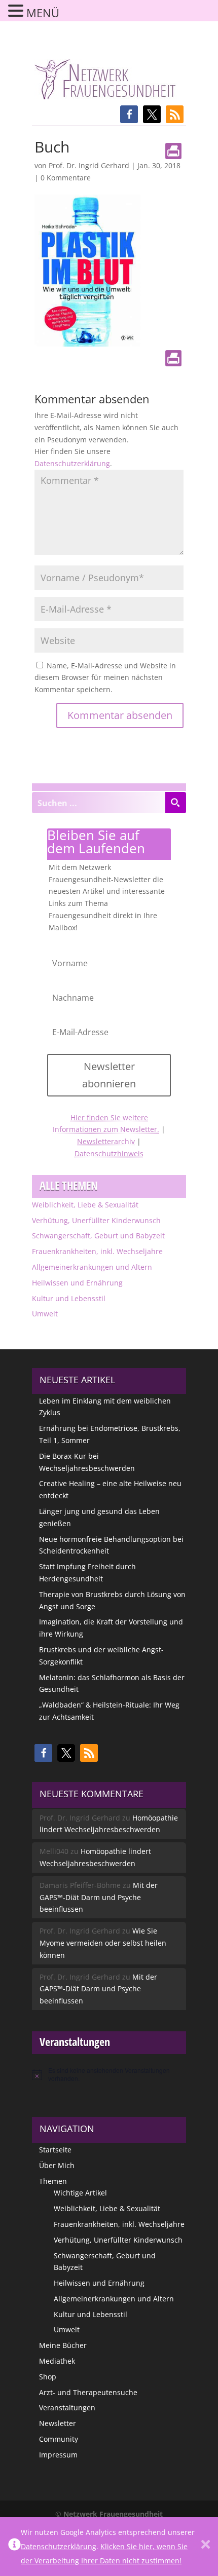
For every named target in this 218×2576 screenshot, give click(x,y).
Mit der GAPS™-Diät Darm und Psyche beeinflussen (99, 1897)
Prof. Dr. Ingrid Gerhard (89, 165)
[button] (129, 114)
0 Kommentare (66, 178)
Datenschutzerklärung (72, 463)
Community (59, 2439)
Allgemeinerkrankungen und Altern (92, 1267)
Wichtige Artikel (80, 2193)
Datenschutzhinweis (109, 1153)
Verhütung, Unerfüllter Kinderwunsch (96, 1220)
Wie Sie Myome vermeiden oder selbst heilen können (103, 1943)
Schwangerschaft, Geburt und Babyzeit (98, 1236)
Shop (48, 2377)
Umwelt (45, 1314)
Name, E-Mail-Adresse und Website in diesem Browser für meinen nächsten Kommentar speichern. (105, 678)
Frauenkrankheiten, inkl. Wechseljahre (97, 1251)
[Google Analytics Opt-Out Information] (14, 2547)
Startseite (55, 2150)
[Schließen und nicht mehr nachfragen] (206, 2547)
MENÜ (43, 13)
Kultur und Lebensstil (69, 1298)
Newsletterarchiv (106, 1141)
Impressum (58, 2455)
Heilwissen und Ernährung (77, 1283)
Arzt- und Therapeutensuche (88, 2392)
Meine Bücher (63, 2345)
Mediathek (57, 2361)
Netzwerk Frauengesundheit (113, 2514)
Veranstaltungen (67, 2408)
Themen (53, 2181)
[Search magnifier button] (175, 803)
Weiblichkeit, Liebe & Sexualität (85, 1205)
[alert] (109, 2075)
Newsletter (58, 2423)
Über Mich (57, 2165)
